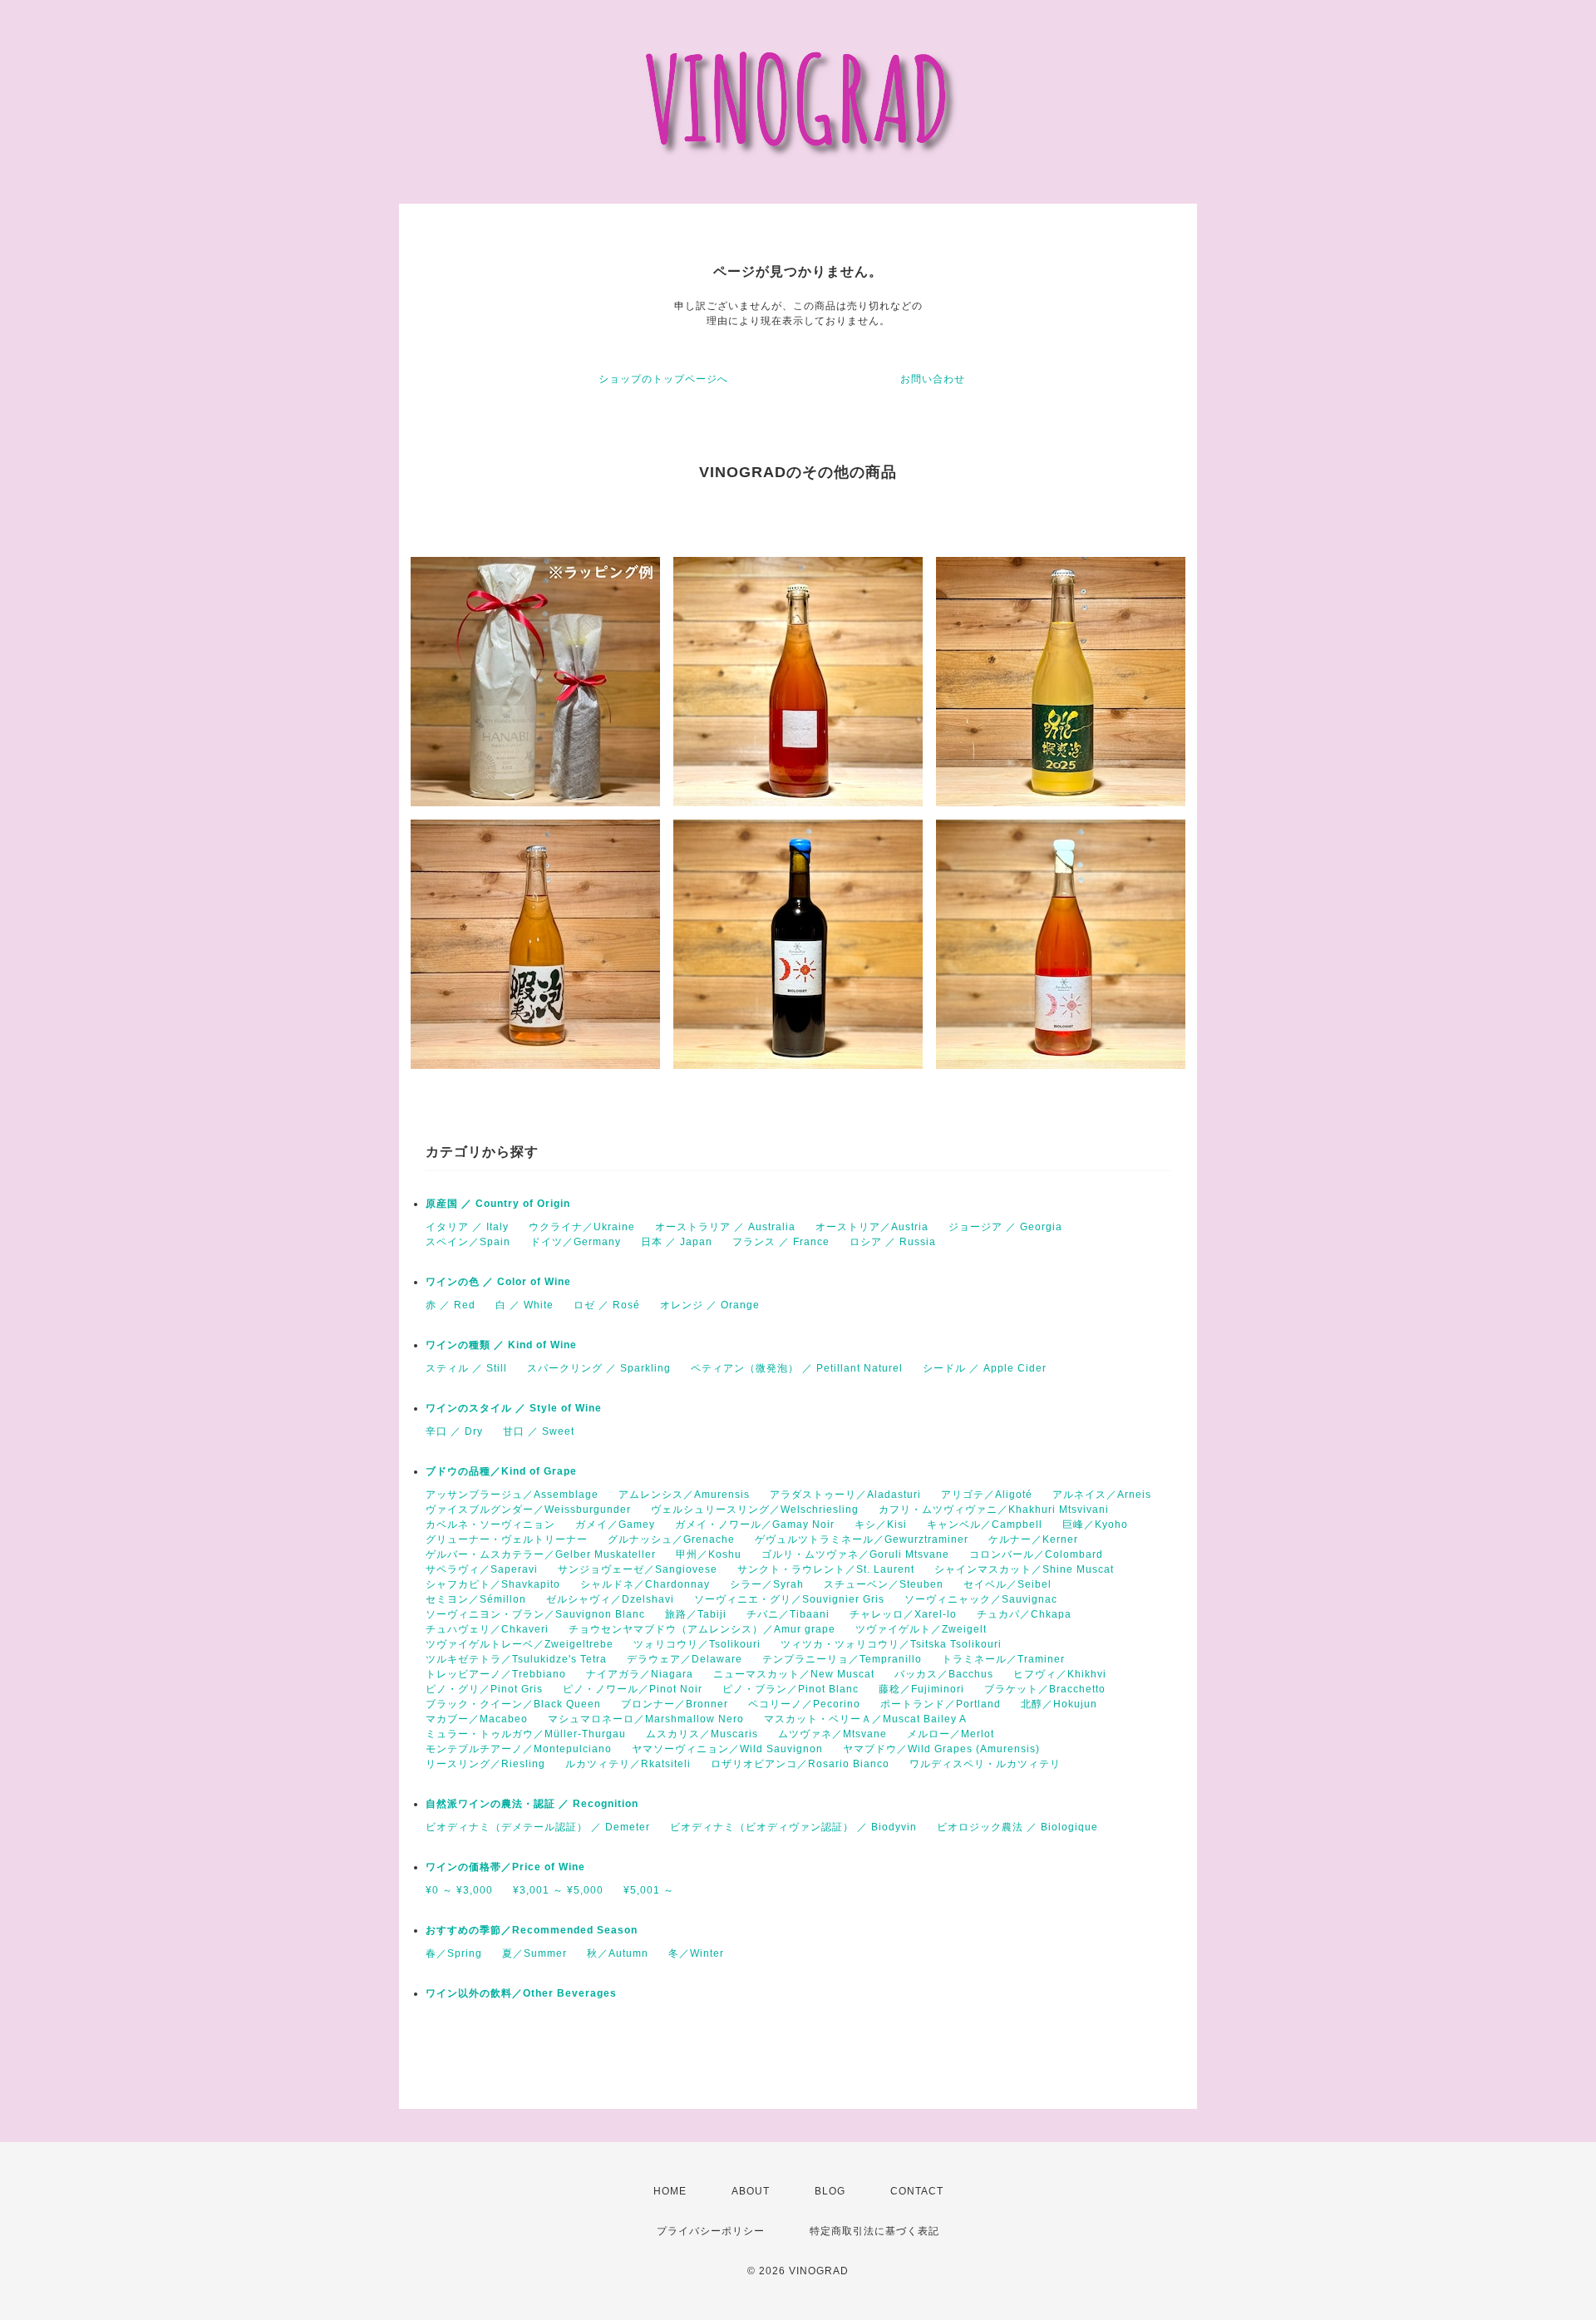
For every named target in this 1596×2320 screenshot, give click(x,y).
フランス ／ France (781, 1242)
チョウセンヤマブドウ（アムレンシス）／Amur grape (702, 1629)
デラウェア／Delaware (685, 1659)
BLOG (830, 2191)
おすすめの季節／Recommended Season (532, 1930)
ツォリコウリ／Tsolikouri (697, 1644)
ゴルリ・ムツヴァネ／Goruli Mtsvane (855, 1554)
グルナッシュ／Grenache (671, 1539)
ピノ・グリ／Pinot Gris (484, 1689)
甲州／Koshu (709, 1554)
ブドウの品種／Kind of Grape (501, 1471)
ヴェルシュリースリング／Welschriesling (755, 1510)
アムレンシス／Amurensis (684, 1495)
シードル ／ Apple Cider (985, 1368)
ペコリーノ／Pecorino (804, 1704)
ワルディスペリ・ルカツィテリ (985, 1764)
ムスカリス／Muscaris (702, 1734)
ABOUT (751, 2191)
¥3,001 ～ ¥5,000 (558, 1890)
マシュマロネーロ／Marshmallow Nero (646, 1719)
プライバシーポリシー (711, 2231)
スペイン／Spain (468, 1242)
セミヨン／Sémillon (476, 1599)
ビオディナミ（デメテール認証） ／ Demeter (538, 1827)
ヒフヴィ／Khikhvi (1060, 1674)
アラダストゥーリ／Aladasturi (845, 1495)
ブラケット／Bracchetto (1045, 1689)
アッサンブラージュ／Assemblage (512, 1495)
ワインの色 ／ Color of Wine (498, 1282)
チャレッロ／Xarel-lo (903, 1614)
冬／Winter (696, 1953)
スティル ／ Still (466, 1368)
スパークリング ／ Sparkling (599, 1368)
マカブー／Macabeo (477, 1719)
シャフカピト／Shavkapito (493, 1584)
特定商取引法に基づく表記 (874, 2231)
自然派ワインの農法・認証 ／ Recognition (532, 1804)
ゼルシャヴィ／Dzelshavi (610, 1599)
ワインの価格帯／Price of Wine (505, 1867)
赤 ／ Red (451, 1305)
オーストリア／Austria (872, 1227)
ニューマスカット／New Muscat (794, 1674)
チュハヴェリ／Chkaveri (487, 1629)
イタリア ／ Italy (467, 1227)
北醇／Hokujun (1059, 1704)
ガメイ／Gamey (615, 1525)
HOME (670, 2191)
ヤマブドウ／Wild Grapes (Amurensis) (941, 1749)
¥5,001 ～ (649, 1890)
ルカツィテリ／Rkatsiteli (628, 1764)
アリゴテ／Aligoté (987, 1495)
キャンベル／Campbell (985, 1525)
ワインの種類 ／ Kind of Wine (501, 1345)
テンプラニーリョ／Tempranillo (842, 1659)
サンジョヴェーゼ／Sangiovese (638, 1569)
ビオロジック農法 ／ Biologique (1017, 1827)
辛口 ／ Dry (454, 1431)
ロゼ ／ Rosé (607, 1305)
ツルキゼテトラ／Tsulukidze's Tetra (516, 1659)
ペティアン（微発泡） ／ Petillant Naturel (797, 1368)
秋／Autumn (618, 1953)
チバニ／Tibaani (788, 1614)
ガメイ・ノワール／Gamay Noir (755, 1525)
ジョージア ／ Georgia (1005, 1227)
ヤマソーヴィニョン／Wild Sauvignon (727, 1749)
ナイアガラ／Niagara (640, 1674)
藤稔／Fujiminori (921, 1689)
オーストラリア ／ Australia (725, 1227)
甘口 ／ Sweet (539, 1431)
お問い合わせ (933, 379)
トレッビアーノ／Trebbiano (496, 1674)
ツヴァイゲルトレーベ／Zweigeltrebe (520, 1644)
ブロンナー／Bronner (675, 1704)
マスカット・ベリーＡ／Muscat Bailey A (865, 1719)
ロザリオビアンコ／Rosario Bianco (800, 1764)
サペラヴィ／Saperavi (482, 1569)
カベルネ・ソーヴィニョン (490, 1525)
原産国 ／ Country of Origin (498, 1204)
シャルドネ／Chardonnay (645, 1584)
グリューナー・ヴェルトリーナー (507, 1539)
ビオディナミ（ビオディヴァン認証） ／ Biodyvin (793, 1827)
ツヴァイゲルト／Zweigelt (921, 1629)
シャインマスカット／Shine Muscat (1024, 1569)
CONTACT (917, 2191)
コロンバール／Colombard (1036, 1554)
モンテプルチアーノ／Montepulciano (519, 1749)
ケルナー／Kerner (1033, 1539)
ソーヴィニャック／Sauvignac (981, 1599)
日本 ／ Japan (677, 1242)
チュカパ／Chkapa (1024, 1614)
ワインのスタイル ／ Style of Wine (514, 1408)
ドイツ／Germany (576, 1242)
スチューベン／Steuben (884, 1584)
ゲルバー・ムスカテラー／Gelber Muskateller (541, 1554)
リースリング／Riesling (485, 1764)
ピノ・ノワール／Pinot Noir (633, 1689)
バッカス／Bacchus (944, 1674)
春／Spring (454, 1953)
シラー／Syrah (767, 1584)
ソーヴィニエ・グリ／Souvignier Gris (789, 1599)
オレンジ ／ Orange (710, 1305)
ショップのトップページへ (663, 379)
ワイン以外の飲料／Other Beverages (521, 1993)
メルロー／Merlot (951, 1734)
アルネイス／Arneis (1102, 1495)
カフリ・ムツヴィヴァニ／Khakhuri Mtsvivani (994, 1510)
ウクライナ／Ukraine (582, 1227)
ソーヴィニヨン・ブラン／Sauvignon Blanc (535, 1614)
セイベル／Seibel (1007, 1584)
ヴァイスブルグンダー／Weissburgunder (528, 1510)
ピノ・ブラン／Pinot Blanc (791, 1689)
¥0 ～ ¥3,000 (459, 1890)
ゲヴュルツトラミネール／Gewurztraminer (862, 1539)
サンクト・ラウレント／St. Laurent (826, 1569)
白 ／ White (525, 1305)
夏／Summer (534, 1953)
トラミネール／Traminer (1003, 1659)
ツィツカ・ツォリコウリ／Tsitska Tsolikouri (891, 1644)
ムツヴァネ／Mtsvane (832, 1734)
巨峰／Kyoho (1095, 1525)
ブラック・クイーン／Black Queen (513, 1704)
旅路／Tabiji (696, 1614)
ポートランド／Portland (941, 1704)
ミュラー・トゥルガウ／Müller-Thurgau (526, 1734)
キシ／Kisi (881, 1525)
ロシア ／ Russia (893, 1242)
